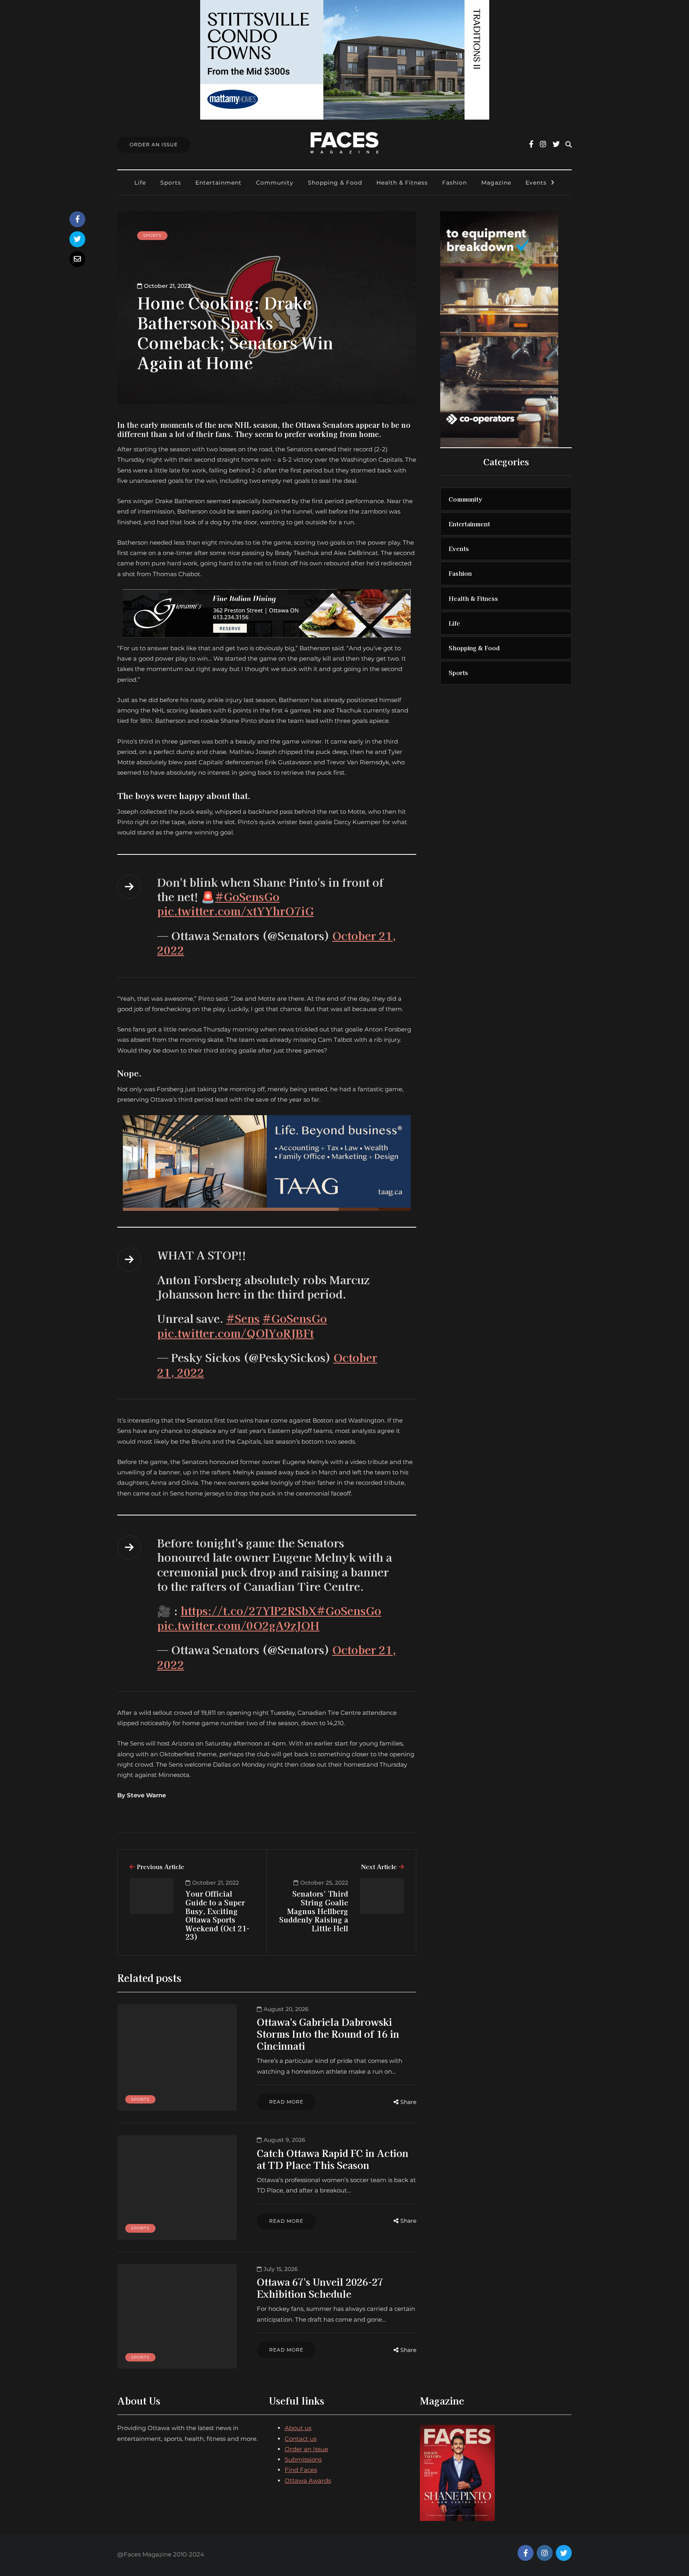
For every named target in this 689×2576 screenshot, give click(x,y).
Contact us (301, 2439)
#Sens (243, 1318)
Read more (286, 2102)
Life (140, 183)
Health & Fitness (402, 183)
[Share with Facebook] (77, 219)
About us (298, 2428)
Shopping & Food (335, 183)
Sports (171, 183)
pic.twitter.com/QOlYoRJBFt (235, 1333)
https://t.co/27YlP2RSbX (249, 1610)
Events (536, 183)
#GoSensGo (247, 896)
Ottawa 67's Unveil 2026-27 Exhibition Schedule (320, 2288)
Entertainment (219, 183)
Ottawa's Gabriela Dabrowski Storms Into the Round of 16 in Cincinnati (328, 2034)
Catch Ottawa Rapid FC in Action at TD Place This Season (333, 2159)
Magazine (496, 183)
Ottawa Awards (308, 2481)
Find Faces (301, 2470)
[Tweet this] (77, 239)
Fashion (455, 183)
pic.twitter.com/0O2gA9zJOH (238, 1625)
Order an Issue (306, 2449)
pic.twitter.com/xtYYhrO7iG (235, 911)
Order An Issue (154, 145)
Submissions (303, 2459)
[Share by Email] (77, 259)
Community (275, 183)
